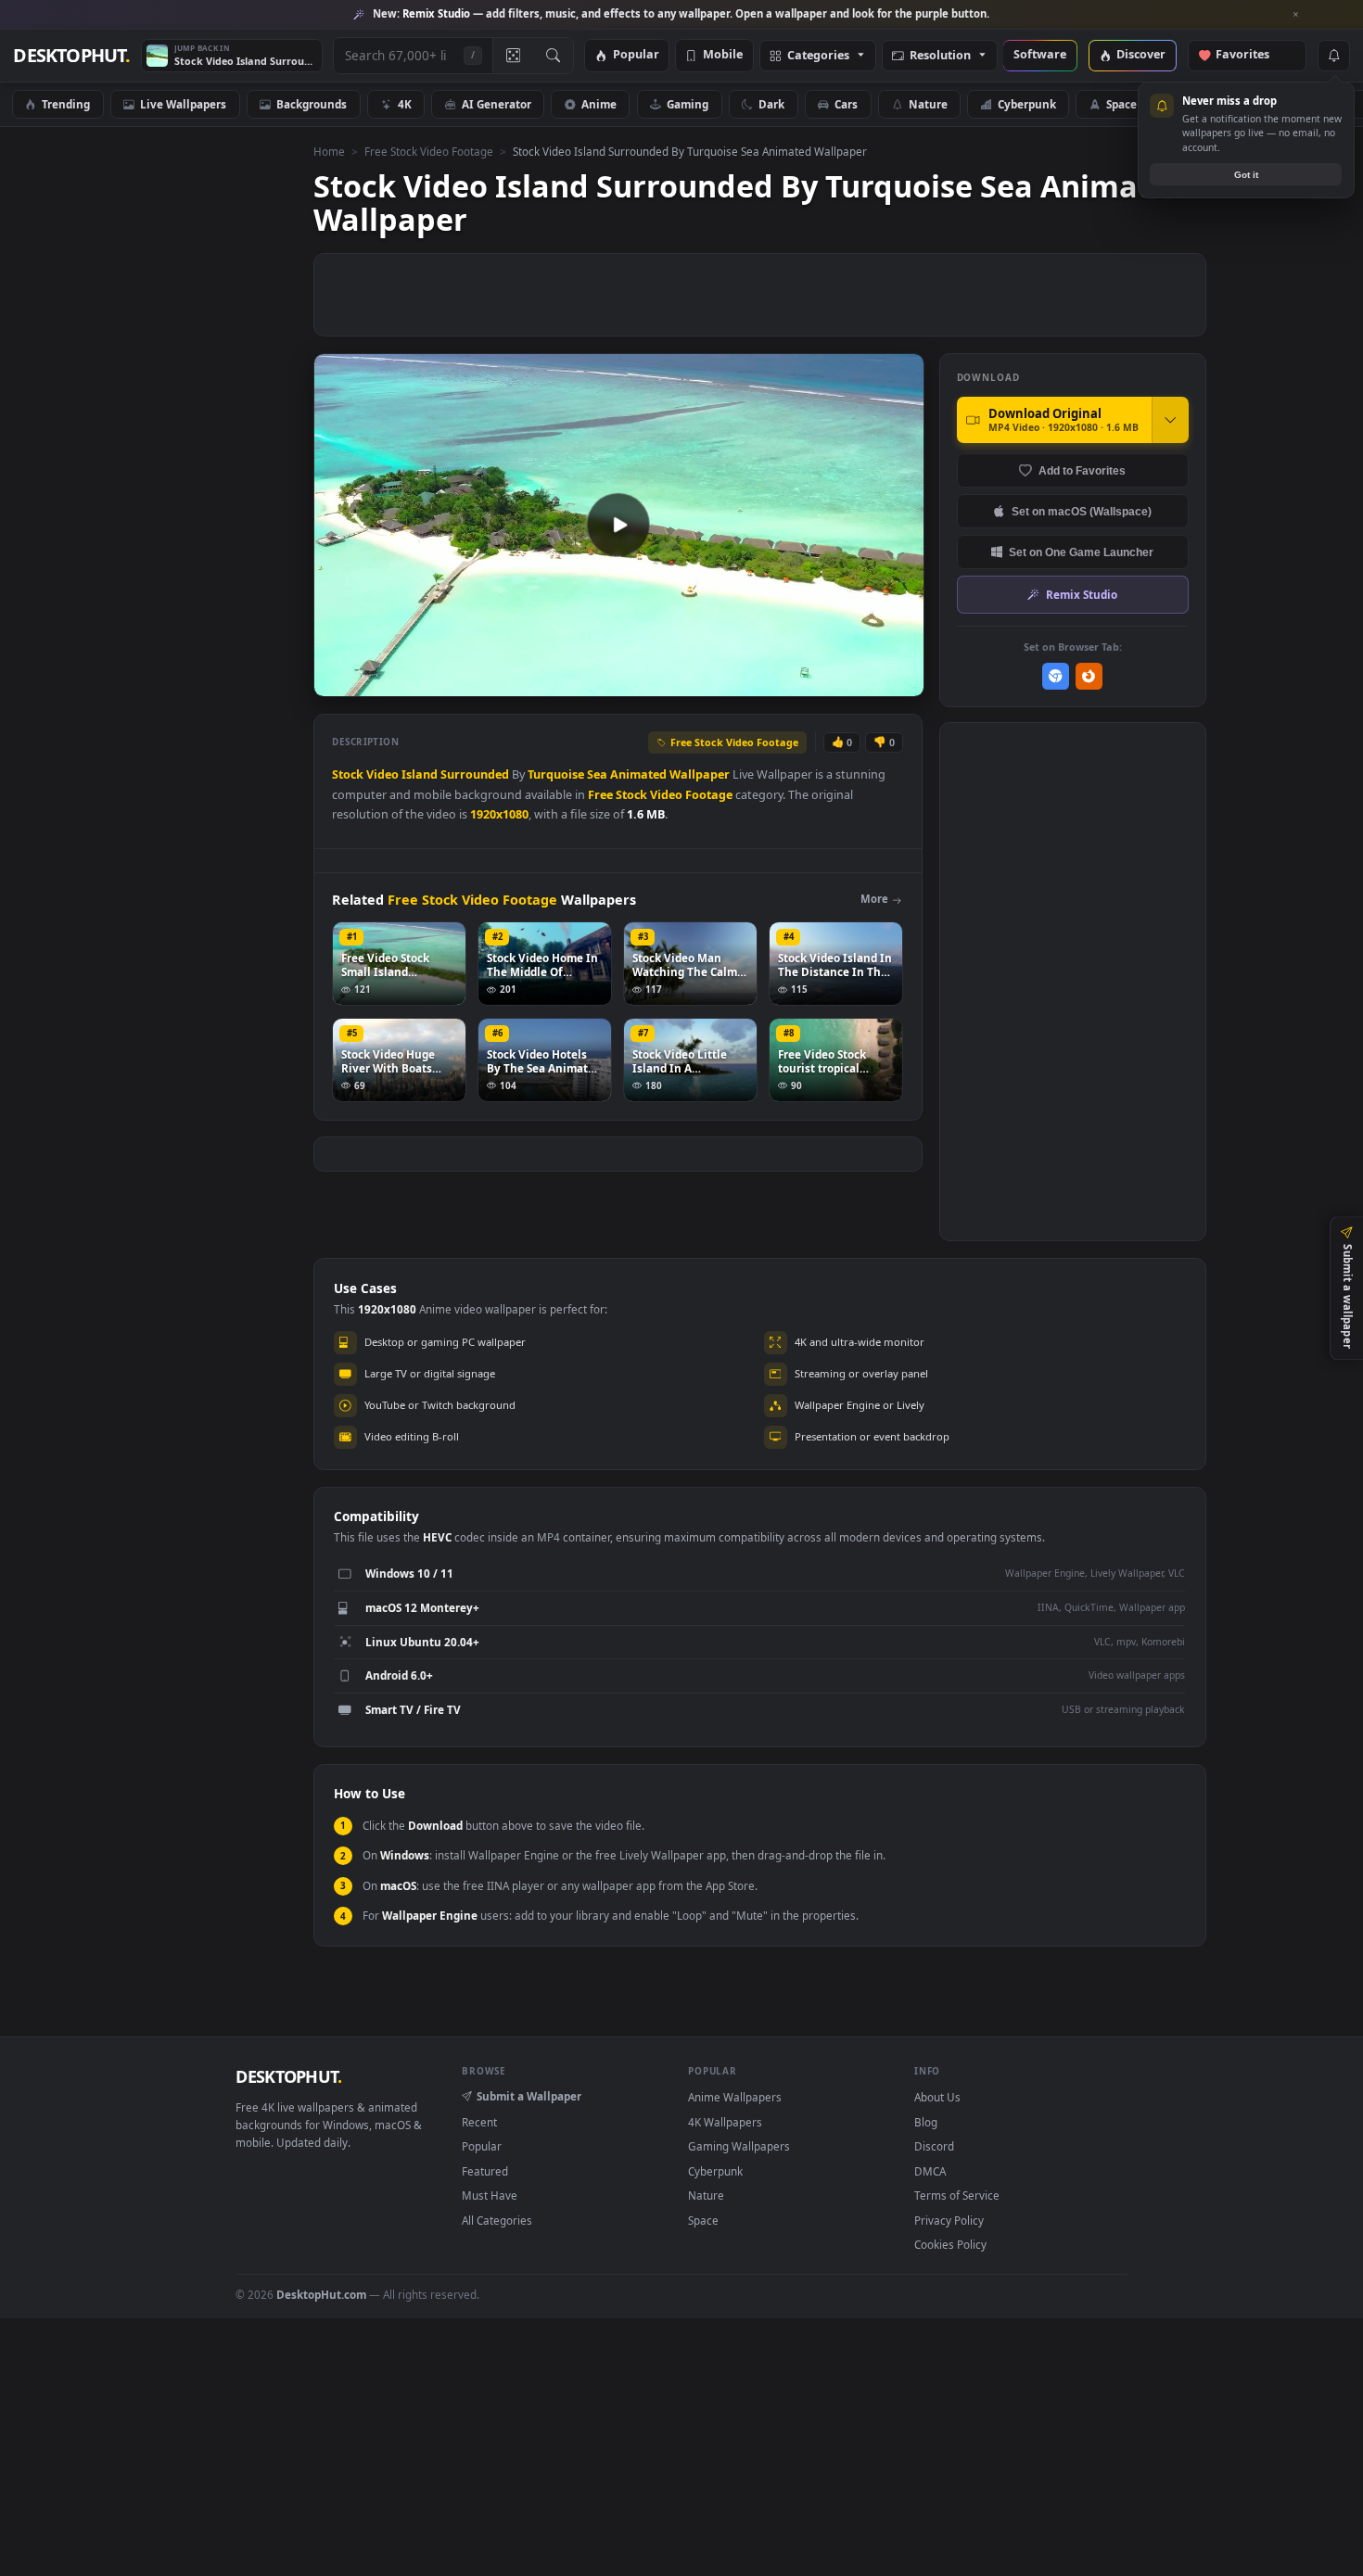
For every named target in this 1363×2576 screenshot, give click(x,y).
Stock (348, 774)
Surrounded (475, 774)
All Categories (497, 2220)
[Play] (337, 681)
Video (382, 774)
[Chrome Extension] (1056, 676)
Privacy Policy (949, 2220)
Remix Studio (1082, 594)
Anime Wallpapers (735, 2097)
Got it (1246, 175)
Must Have (490, 2195)
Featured (485, 2171)
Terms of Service (957, 2195)
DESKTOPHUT (288, 2076)
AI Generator (497, 104)
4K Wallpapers (725, 2122)
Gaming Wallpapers (739, 2146)
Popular (636, 55)
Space (1121, 104)
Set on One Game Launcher (1081, 552)
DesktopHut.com (321, 2294)
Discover (1141, 55)
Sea (597, 774)
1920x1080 (499, 814)
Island (420, 774)
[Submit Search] (553, 56)
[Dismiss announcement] (1296, 15)
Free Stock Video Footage (429, 151)
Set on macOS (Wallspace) (1082, 511)
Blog (926, 2122)
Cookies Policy (950, 2244)
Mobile (723, 55)
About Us (937, 2097)
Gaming (688, 104)
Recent (479, 2122)
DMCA (930, 2171)
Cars (846, 104)
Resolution (940, 56)
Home (329, 151)
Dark (771, 104)
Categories (818, 56)
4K (405, 104)
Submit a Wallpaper (529, 2096)
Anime (599, 104)
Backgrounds (312, 104)
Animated (638, 774)
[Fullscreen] (900, 681)
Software (1040, 55)
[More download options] (1170, 420)
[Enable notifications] (1333, 56)
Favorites (1251, 55)
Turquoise (556, 774)
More (874, 899)
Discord (934, 2146)
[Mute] (798, 681)
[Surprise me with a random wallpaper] (513, 56)
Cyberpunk (1027, 104)
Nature (928, 104)
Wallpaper (700, 774)
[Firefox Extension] (1089, 676)
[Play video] (618, 525)
